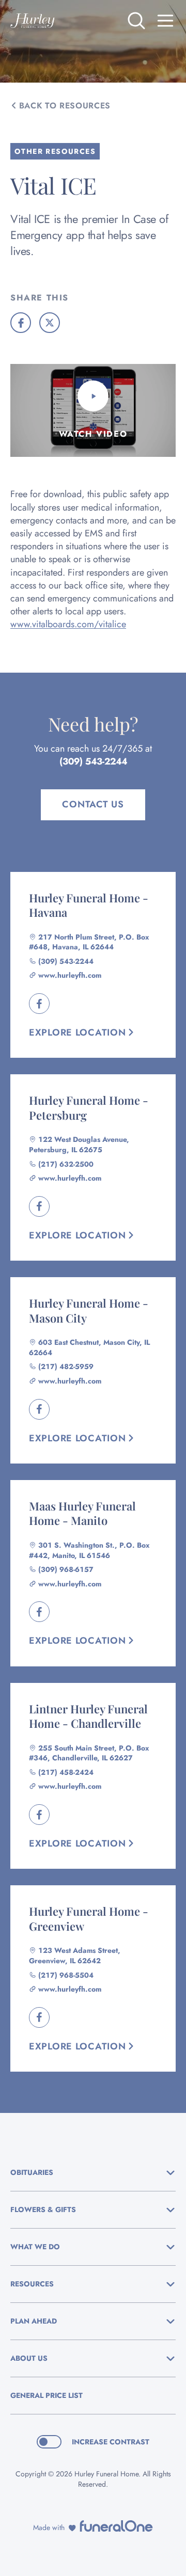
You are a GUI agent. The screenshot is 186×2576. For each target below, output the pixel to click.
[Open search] (136, 21)
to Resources (65, 106)
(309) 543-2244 (93, 761)
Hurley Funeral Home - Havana (89, 905)
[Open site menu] (165, 21)
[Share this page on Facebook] (21, 323)
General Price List (47, 2395)
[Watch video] (93, 396)
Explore (78, 1032)
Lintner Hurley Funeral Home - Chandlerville (88, 1716)
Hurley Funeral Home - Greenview (89, 1919)
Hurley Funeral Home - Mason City (89, 1310)
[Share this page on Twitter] (50, 323)
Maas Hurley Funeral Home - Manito (82, 1513)
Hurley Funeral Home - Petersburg (89, 1108)
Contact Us (93, 804)
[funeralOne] (116, 2526)
